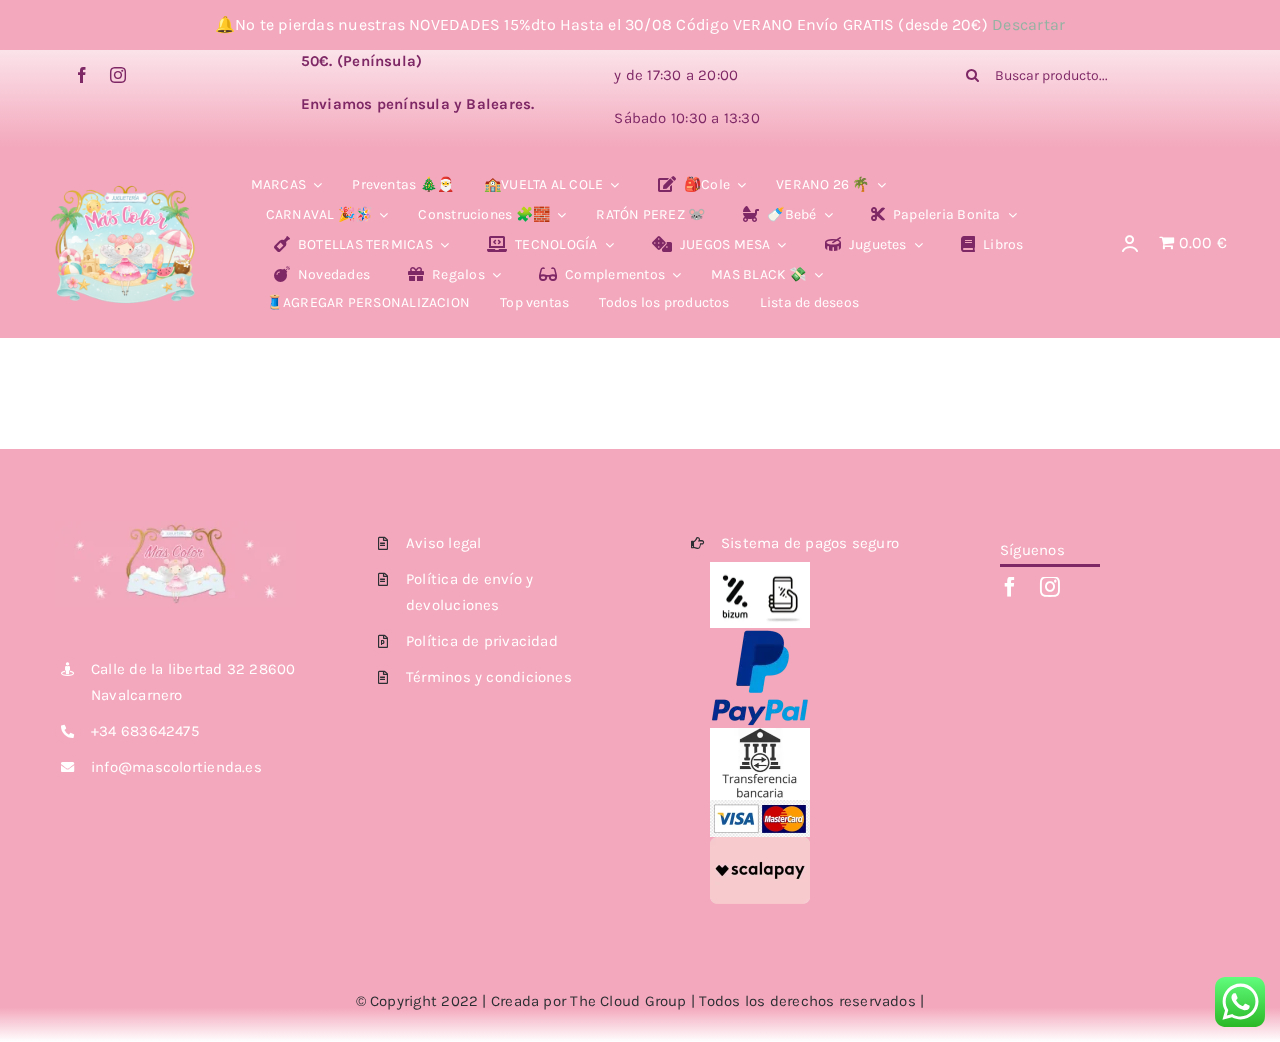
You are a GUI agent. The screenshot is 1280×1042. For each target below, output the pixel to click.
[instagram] (118, 75)
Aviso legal (443, 543)
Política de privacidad (482, 641)
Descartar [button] (1028, 24)
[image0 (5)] (125, 170)
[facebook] (82, 75)
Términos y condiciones (489, 677)
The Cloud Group (628, 1001)
